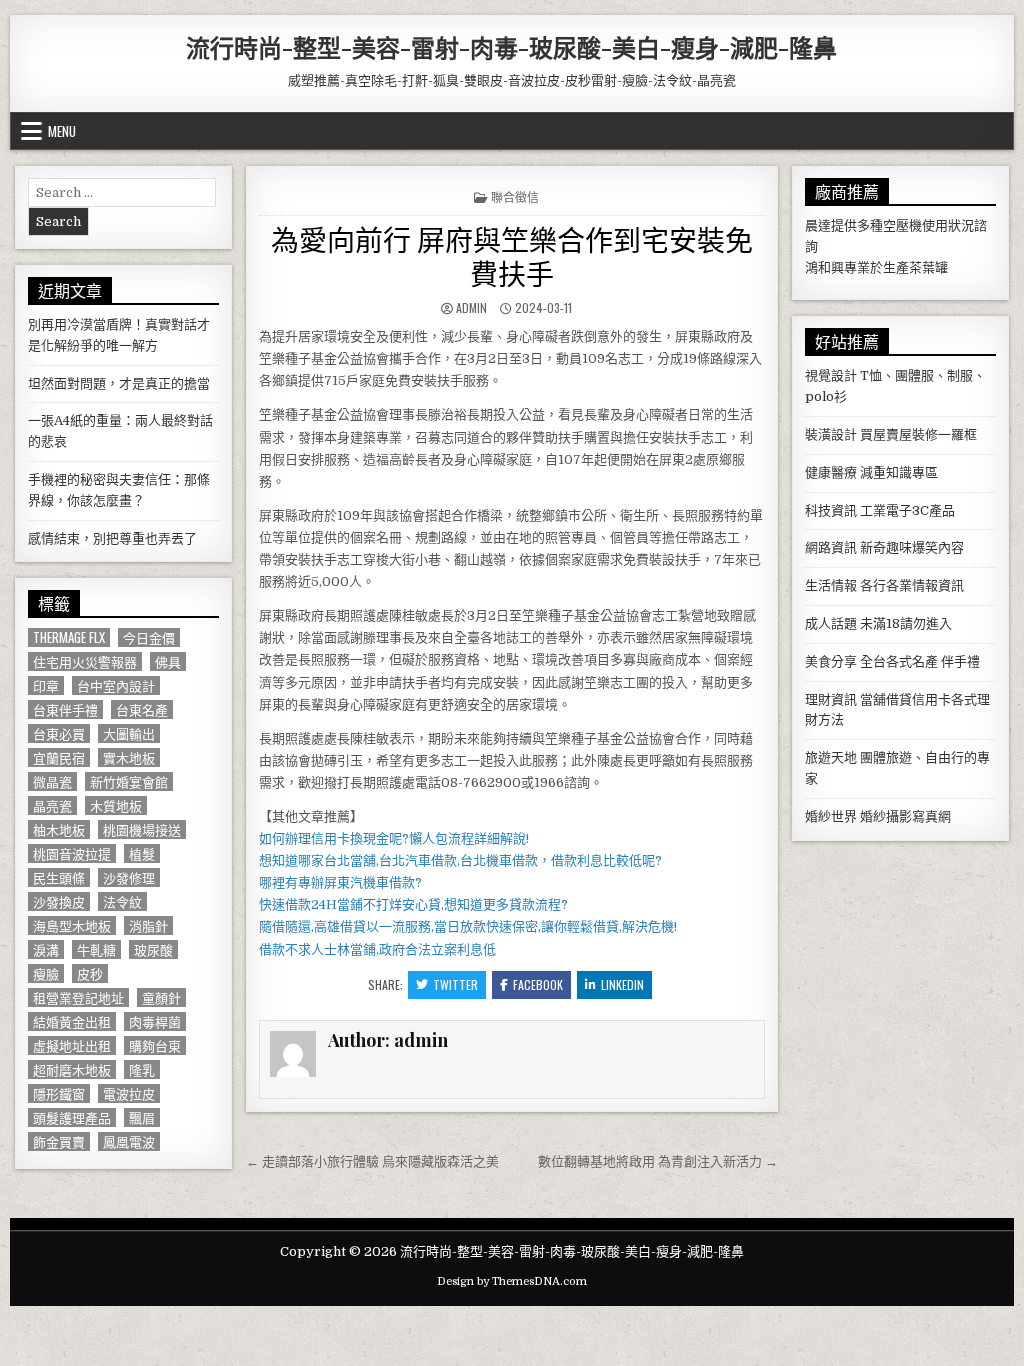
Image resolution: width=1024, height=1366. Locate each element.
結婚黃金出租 (72, 1021)
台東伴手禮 (65, 709)
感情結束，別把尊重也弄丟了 (112, 538)
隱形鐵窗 (59, 1093)
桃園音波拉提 (72, 853)
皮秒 (90, 973)
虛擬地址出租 (72, 1045)
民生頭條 (59, 877)
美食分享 (831, 661)
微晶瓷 (52, 781)
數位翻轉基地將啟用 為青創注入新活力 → (658, 1161)
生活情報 (831, 585)
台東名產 (142, 709)
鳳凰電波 (129, 1141)
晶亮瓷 (52, 805)
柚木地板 (59, 829)
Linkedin (622, 984)
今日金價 (149, 637)
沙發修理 (129, 877)
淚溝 (46, 949)
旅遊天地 (831, 757)
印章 (46, 685)
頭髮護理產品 (72, 1117)
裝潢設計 (831, 434)
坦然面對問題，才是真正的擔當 (119, 383)
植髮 (142, 853)
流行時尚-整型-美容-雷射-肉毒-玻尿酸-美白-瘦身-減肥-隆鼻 (511, 47)
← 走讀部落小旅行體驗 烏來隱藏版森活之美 (372, 1161)
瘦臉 (46, 973)
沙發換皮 (59, 901)
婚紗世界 (831, 816)
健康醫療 (831, 472)
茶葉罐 (928, 267)
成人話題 (831, 623)
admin (471, 307)
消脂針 (148, 925)
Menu (62, 131)
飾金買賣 (59, 1141)
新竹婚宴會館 (129, 781)
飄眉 (142, 1117)
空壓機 (902, 225)
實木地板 (129, 757)
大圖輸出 (129, 733)
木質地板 (116, 805)
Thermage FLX (69, 637)
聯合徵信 (515, 196)
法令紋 (122, 901)
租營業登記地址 (78, 997)
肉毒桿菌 (155, 1021)
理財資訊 (831, 699)
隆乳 (142, 1069)
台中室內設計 (116, 685)
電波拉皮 (129, 1093)
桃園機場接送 (142, 829)
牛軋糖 (96, 949)
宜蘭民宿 (59, 757)
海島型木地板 (72, 925)
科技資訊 (831, 510)
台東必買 (59, 733)
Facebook (538, 984)
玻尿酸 (153, 949)
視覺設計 (831, 375)
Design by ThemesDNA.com (512, 1281)
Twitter (455, 984)
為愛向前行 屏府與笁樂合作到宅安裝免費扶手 (512, 255)
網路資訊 (831, 547)
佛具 (168, 661)
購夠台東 (155, 1045)
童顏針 (161, 997)
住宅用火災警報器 (85, 661)
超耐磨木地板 (72, 1069)
